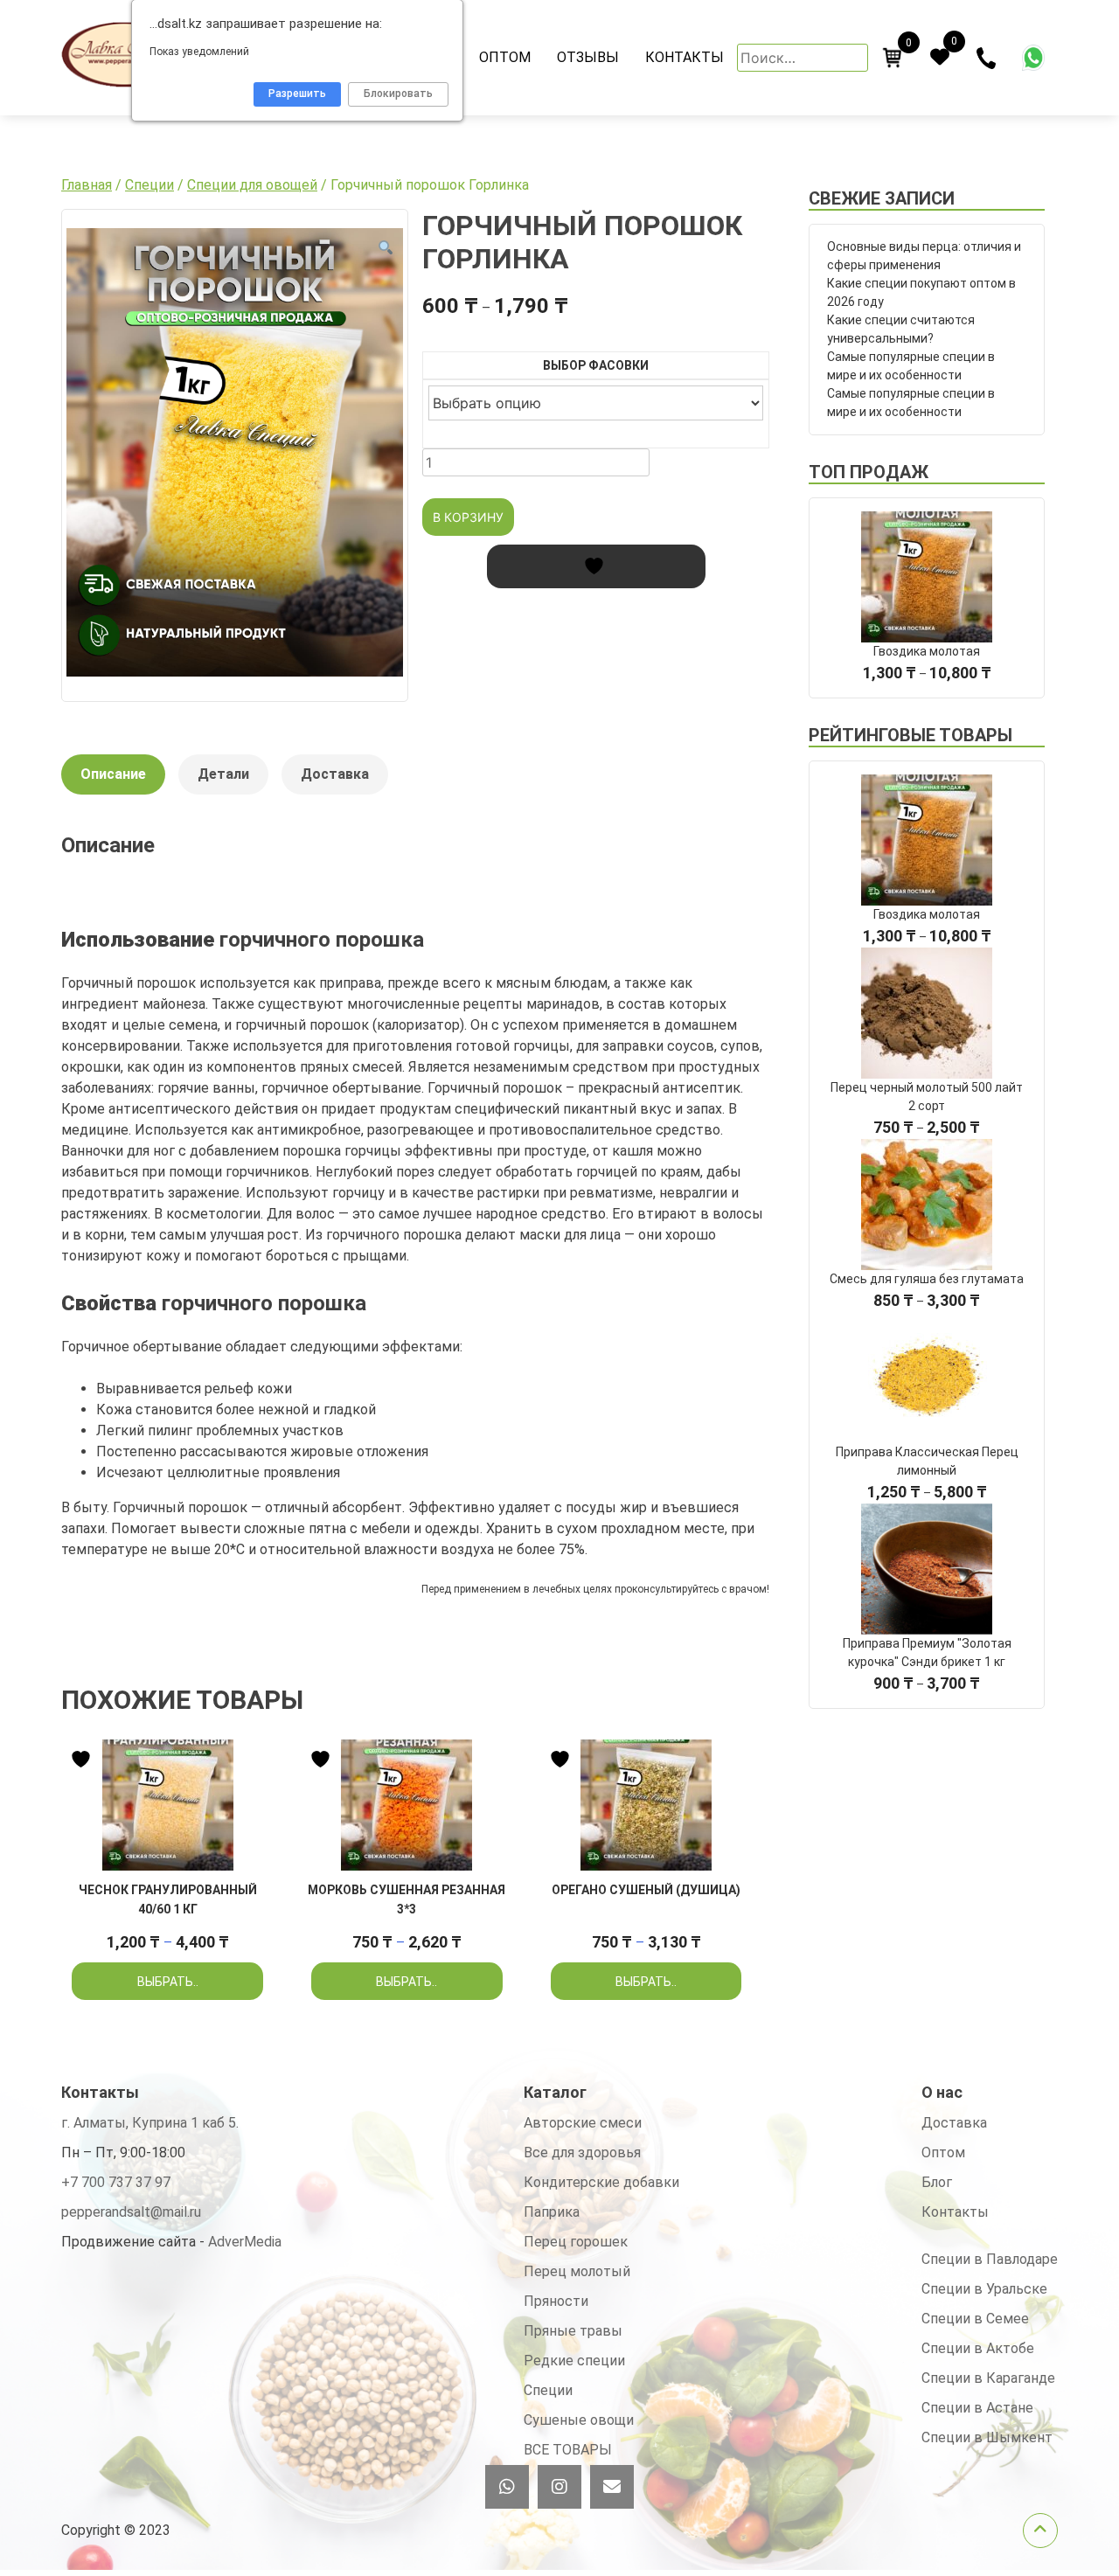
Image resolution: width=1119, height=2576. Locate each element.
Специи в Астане (977, 2408)
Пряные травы (573, 2331)
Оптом (505, 57)
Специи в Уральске (984, 2289)
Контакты (685, 57)
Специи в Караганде (988, 2378)
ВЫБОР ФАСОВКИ (596, 365)
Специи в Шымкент (987, 2437)
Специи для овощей (252, 185)
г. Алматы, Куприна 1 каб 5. (150, 2123)
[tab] (113, 783)
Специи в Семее (975, 2319)
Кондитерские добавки (601, 2182)
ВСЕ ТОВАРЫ (568, 2450)
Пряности (556, 2301)
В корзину (468, 517)
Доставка (335, 774)
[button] (386, 248)
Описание (113, 774)
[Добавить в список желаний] (596, 566)
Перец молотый (577, 2271)
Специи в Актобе (978, 2348)
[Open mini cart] (893, 58)
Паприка (552, 2212)
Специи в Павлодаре (990, 2259)
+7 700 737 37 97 (116, 2182)
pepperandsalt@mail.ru (131, 2212)
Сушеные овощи (579, 2420)
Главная (87, 185)
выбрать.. (168, 1982)
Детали (223, 774)
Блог (937, 2182)
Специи (149, 185)
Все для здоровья (582, 2152)
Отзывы (588, 57)
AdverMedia (245, 2242)
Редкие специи (574, 2361)
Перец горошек (576, 2242)
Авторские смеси (583, 2123)
